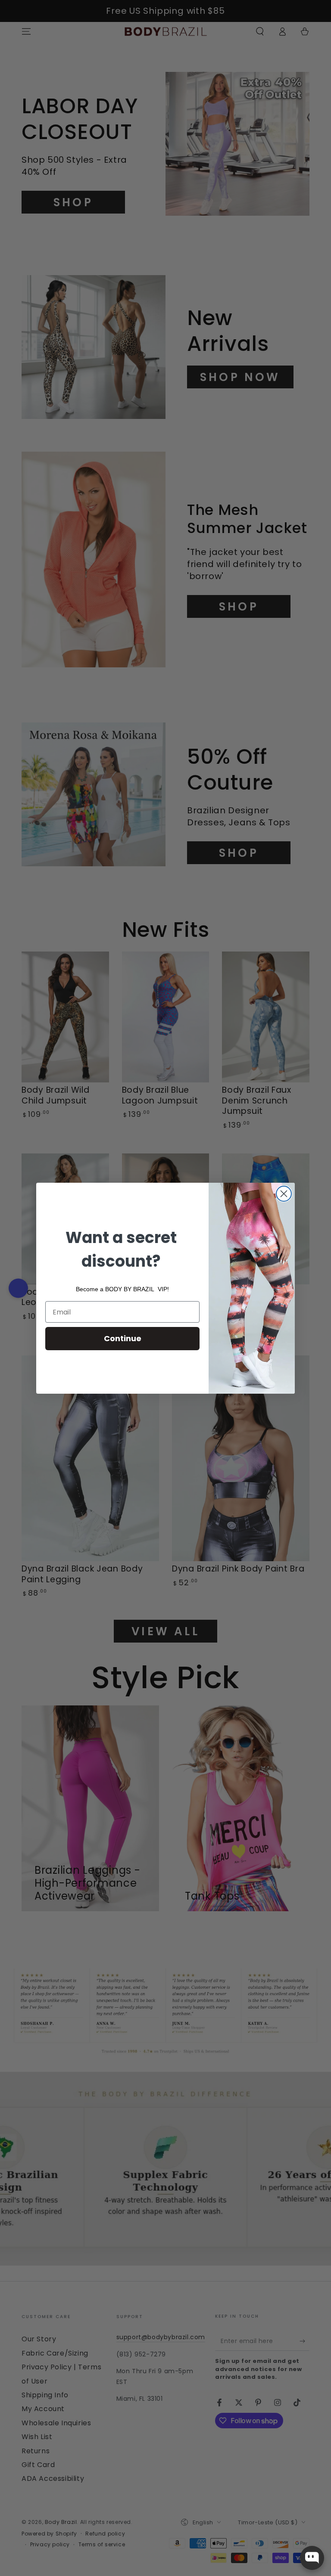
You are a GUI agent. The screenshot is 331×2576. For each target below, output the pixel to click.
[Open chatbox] (312, 2558)
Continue (123, 1338)
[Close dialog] (284, 1194)
